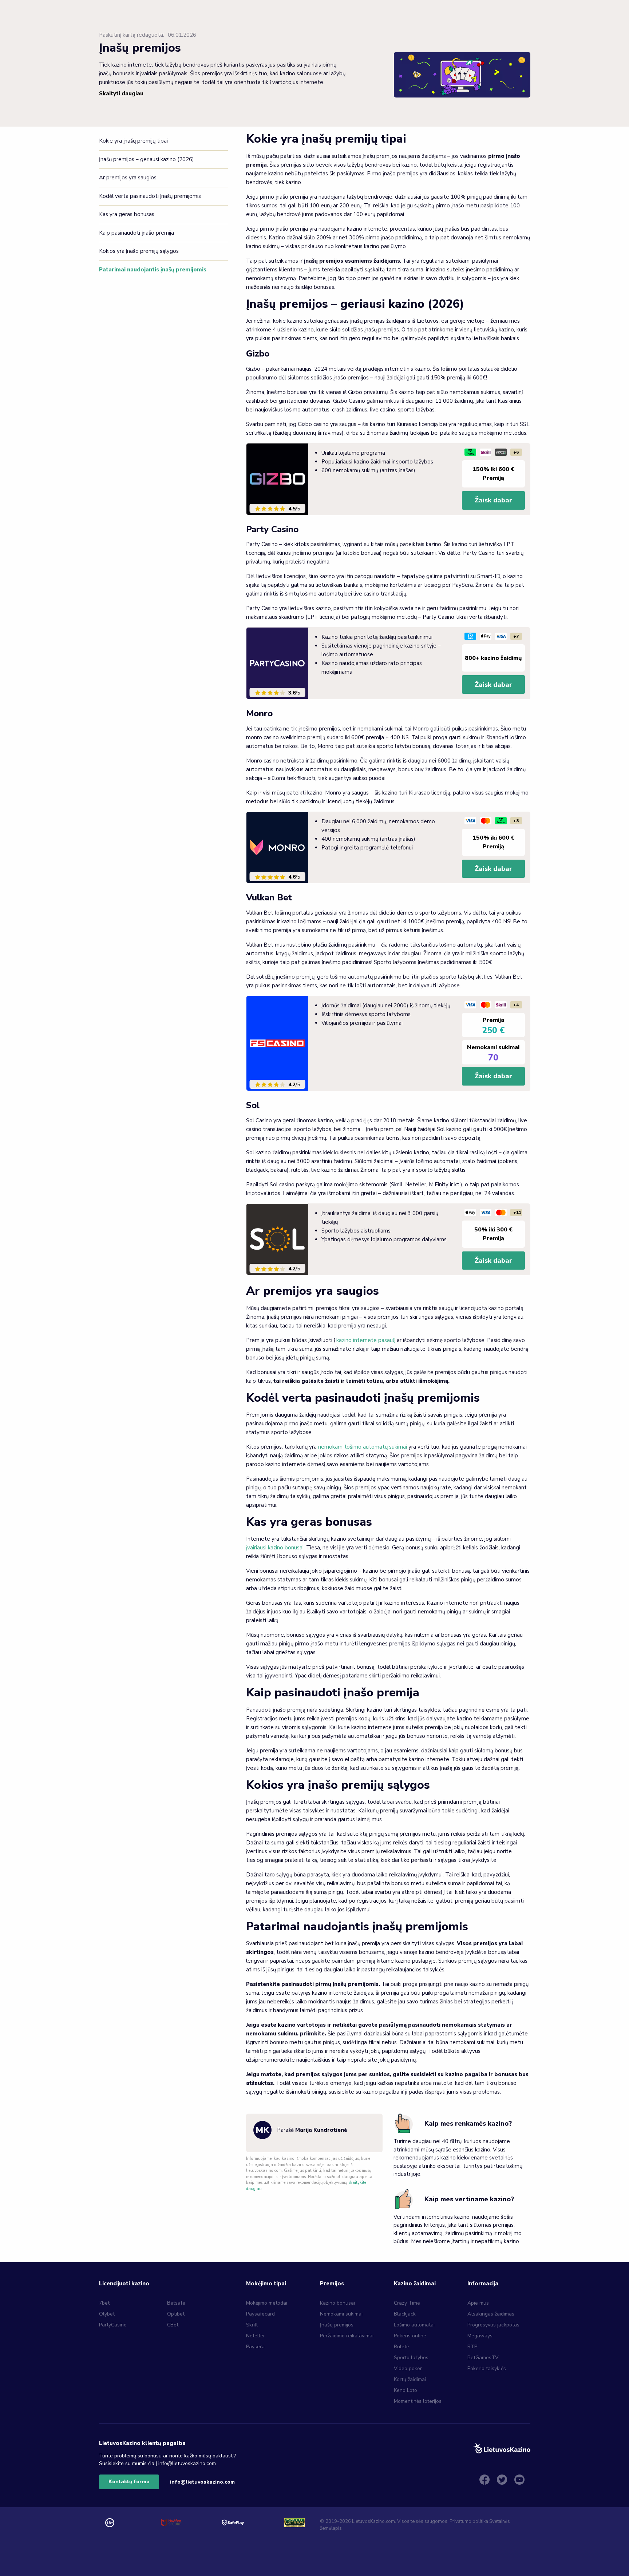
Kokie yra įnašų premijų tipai (133, 141)
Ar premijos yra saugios (128, 178)
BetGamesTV (483, 2358)
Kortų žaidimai (410, 2379)
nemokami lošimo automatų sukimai (363, 1447)
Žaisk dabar (493, 500)
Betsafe (176, 2303)
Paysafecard (260, 2314)
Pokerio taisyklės (487, 2368)
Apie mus (478, 2303)
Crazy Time (407, 2303)
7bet (104, 2303)
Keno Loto (406, 2390)
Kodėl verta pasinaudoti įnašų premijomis (150, 196)
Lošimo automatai (414, 2325)
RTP (472, 2347)
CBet (173, 2325)
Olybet (107, 2314)
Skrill (252, 2325)
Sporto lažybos (411, 2358)
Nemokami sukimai (341, 2314)
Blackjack (405, 2314)
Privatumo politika (469, 2521)
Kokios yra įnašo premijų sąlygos (139, 251)
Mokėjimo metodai (267, 2303)
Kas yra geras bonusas (127, 214)
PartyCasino (113, 2325)
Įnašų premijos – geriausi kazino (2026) (147, 159)
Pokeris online (410, 2336)
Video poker (408, 2368)
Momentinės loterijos (418, 2401)
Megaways (480, 2336)
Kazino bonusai (337, 2303)
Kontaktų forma (129, 2482)
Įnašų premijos (337, 2325)
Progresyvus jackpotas (493, 2325)
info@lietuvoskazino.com (202, 2482)
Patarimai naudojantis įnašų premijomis (153, 270)
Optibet (176, 2314)
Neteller (256, 2336)
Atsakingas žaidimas (491, 2314)
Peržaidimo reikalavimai (347, 2336)
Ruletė (401, 2347)
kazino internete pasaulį (366, 1340)
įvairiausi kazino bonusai (275, 1548)
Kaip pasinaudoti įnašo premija (137, 233)
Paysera (255, 2347)
